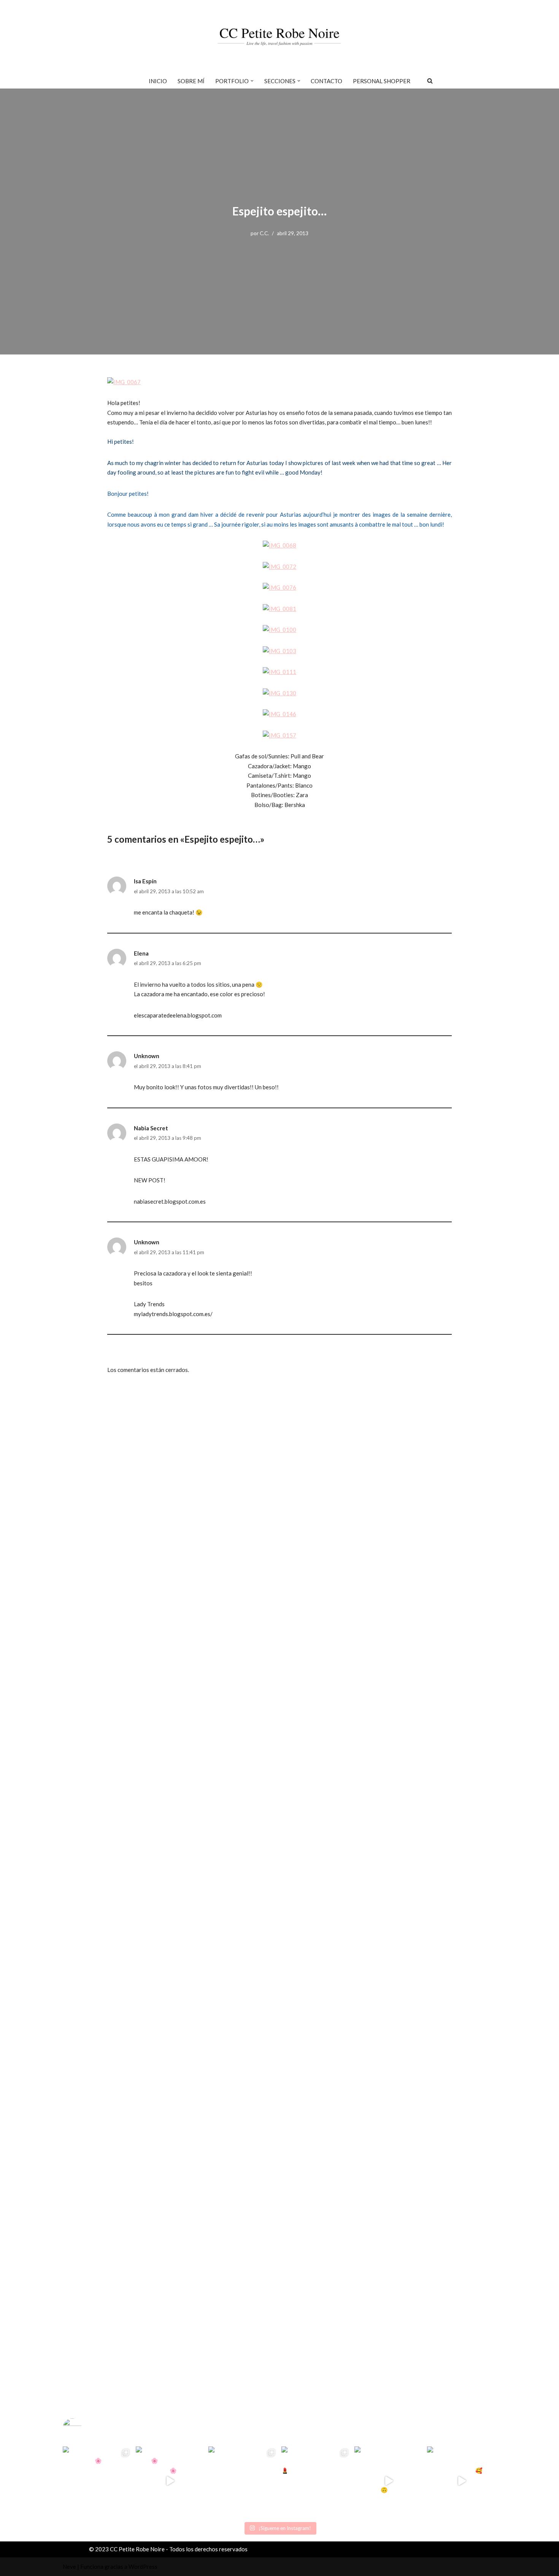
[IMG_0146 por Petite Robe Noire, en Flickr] (279, 714)
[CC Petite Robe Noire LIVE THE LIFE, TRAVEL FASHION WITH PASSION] (279, 36)
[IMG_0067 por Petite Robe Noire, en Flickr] (124, 382)
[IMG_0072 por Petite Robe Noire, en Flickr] (279, 566)
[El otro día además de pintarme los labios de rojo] (316, 2481)
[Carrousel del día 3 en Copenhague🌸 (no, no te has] (97, 2481)
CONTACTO (326, 81)
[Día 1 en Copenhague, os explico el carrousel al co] (243, 2481)
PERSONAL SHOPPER (382, 81)
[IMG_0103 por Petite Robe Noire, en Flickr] (279, 651)
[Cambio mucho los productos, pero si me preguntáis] (389, 2481)
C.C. (264, 233)
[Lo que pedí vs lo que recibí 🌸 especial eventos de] (170, 2481)
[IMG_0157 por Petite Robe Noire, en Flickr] (279, 735)
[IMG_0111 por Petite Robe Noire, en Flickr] (279, 672)
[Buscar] (430, 81)
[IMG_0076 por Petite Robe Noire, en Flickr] (279, 587)
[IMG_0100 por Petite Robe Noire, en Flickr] (279, 630)
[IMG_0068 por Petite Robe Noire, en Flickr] (279, 545)
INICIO (158, 81)
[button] (252, 81)
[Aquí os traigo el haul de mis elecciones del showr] (462, 2481)
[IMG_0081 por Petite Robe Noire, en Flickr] (279, 609)
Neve (69, 2567)
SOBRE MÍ (191, 81)
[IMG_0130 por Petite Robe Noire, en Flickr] (279, 693)
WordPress (143, 2567)
